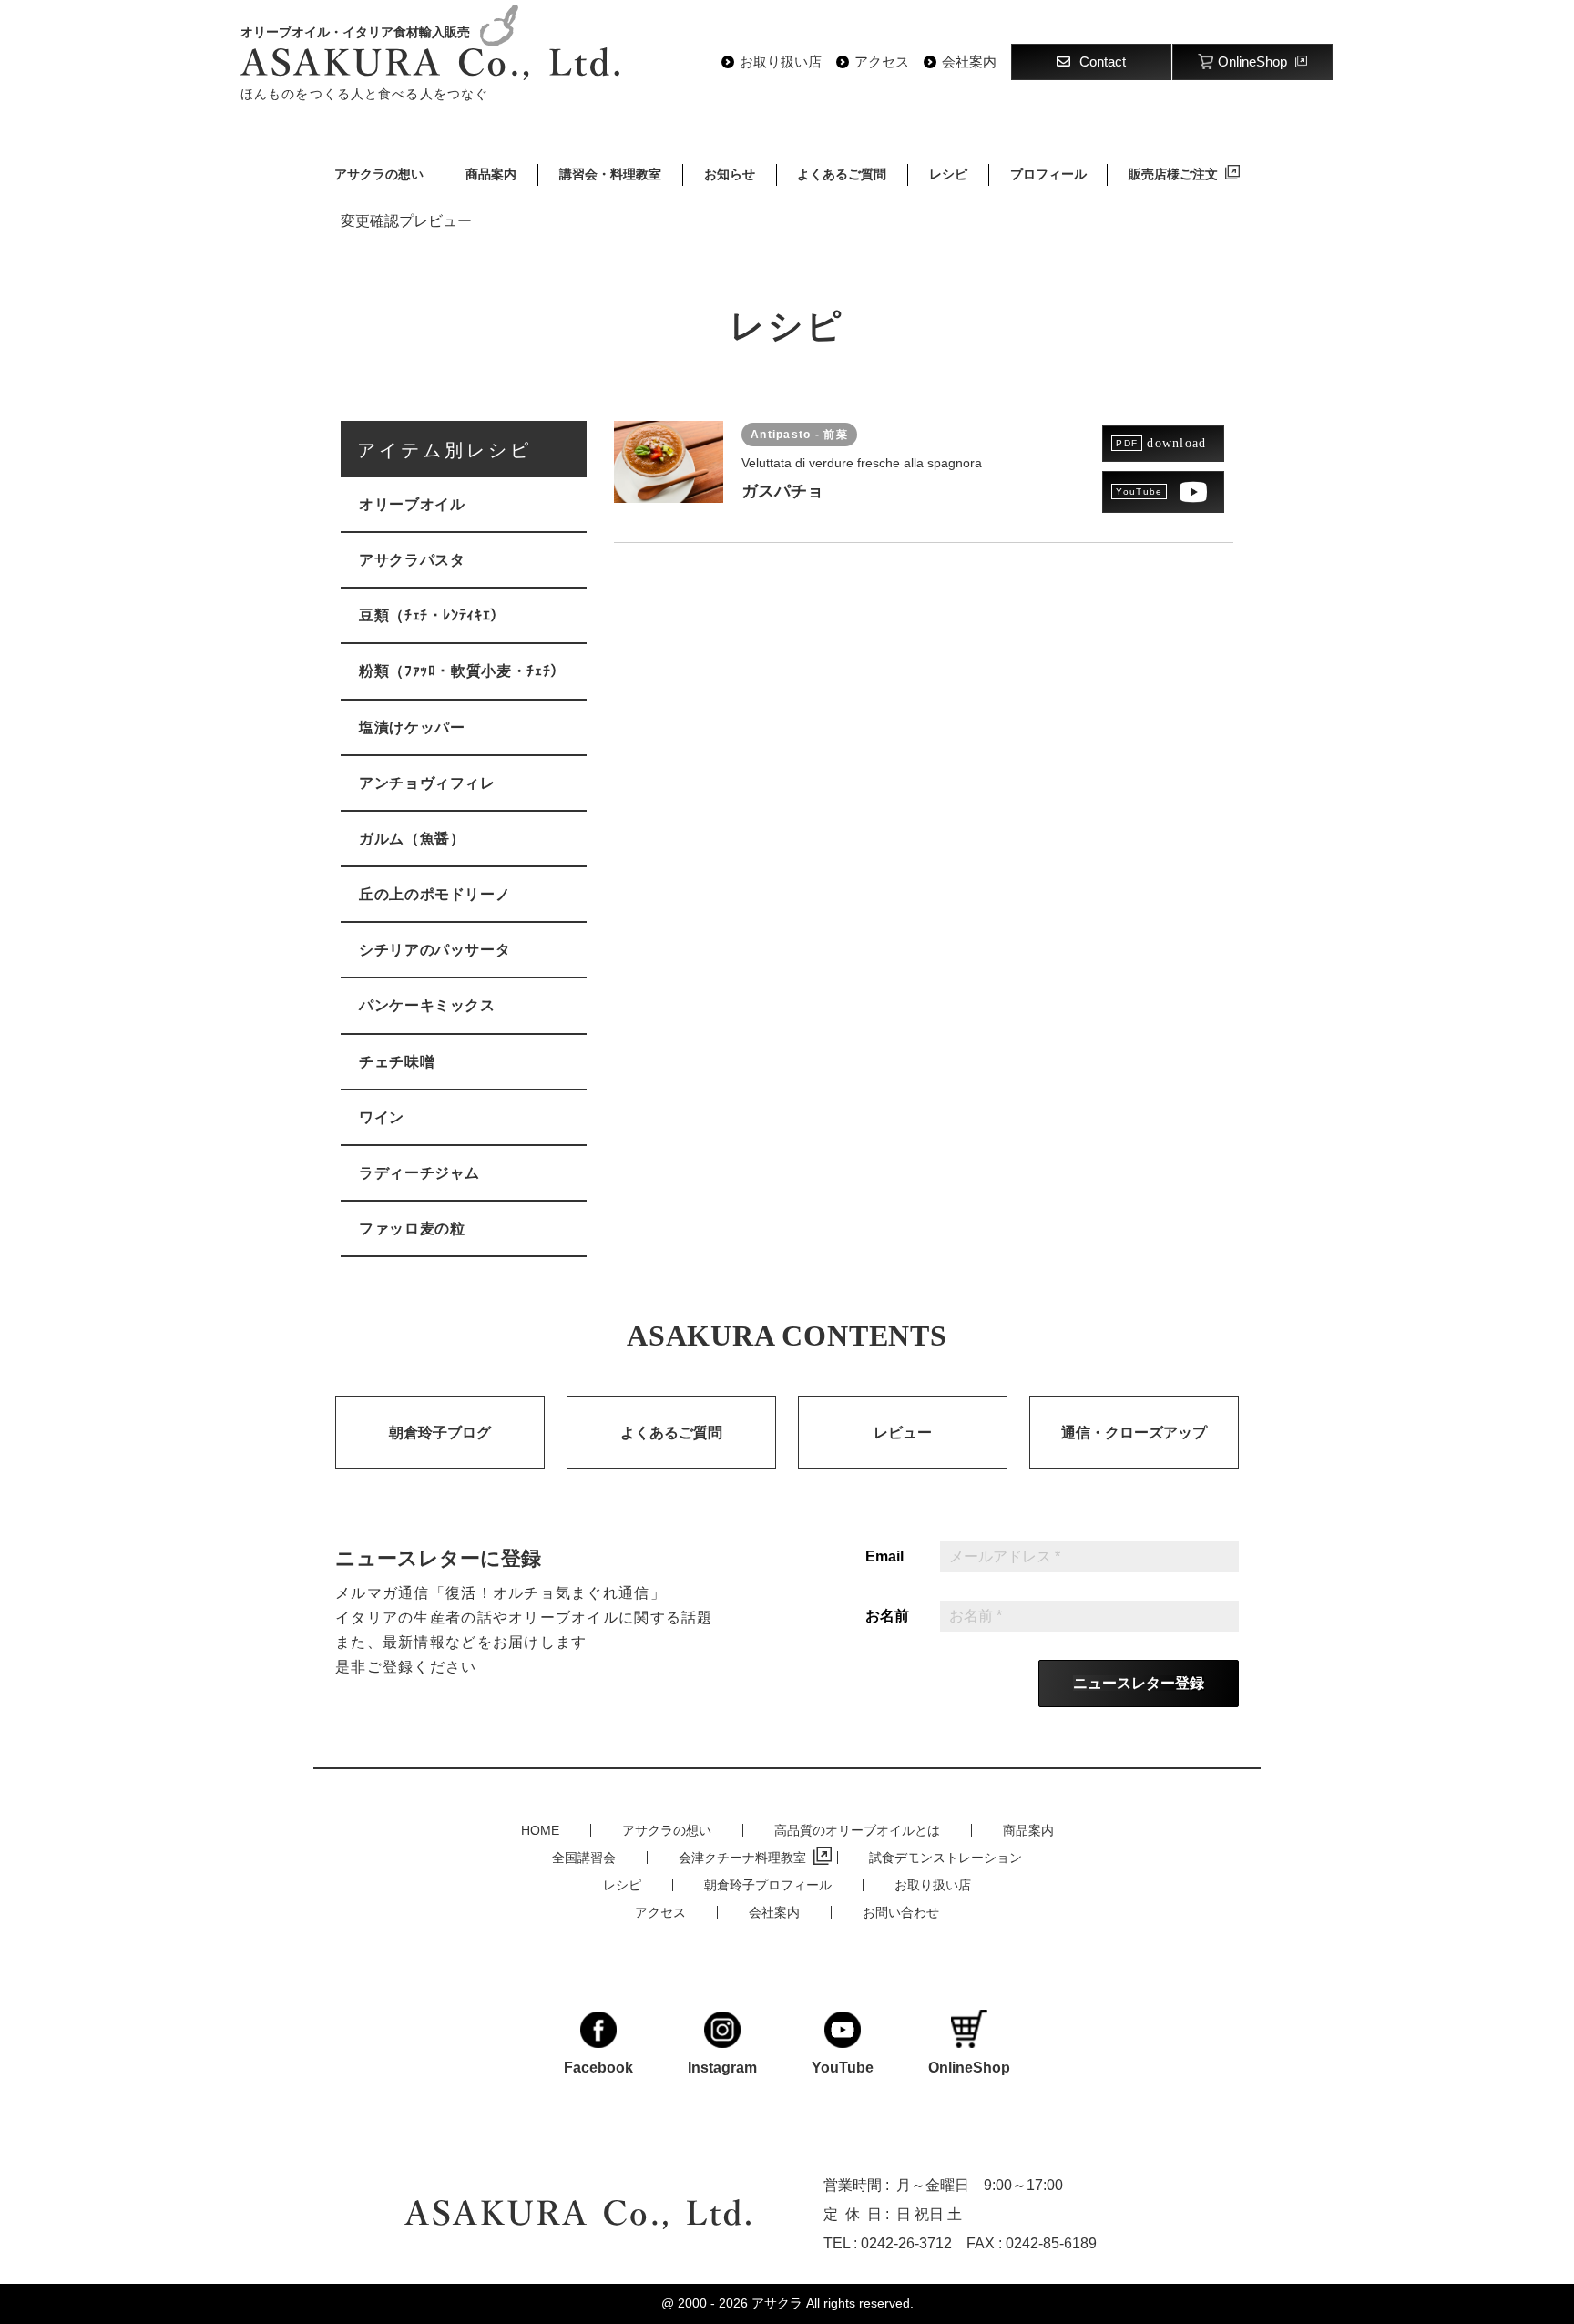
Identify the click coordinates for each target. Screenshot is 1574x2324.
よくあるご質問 (842, 174)
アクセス (882, 62)
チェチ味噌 (397, 1062)
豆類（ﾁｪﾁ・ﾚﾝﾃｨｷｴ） (432, 615)
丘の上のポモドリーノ (434, 894)
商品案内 (491, 174)
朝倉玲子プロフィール (768, 1885)
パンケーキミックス (427, 1005)
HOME (540, 1830)
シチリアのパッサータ (434, 950)
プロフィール (1048, 174)
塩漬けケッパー (412, 727)
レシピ (948, 174)
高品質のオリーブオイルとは (857, 1830)
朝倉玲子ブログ (440, 1433)
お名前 (887, 1616)
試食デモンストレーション (945, 1858)
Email (884, 1557)
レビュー (903, 1433)
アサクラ (777, 2303)
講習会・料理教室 (610, 174)
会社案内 (969, 62)
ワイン (382, 1117)
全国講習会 (584, 1858)
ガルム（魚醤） (412, 839)
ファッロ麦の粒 (412, 1229)
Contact (1103, 61)
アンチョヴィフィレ (427, 783)
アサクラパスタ (412, 560)
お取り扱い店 (781, 62)
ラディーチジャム (419, 1173)
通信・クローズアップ (1134, 1433)
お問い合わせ (901, 1912)
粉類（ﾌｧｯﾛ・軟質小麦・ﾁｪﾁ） (462, 671)
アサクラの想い (379, 174)
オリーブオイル (412, 504)
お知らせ (730, 174)
